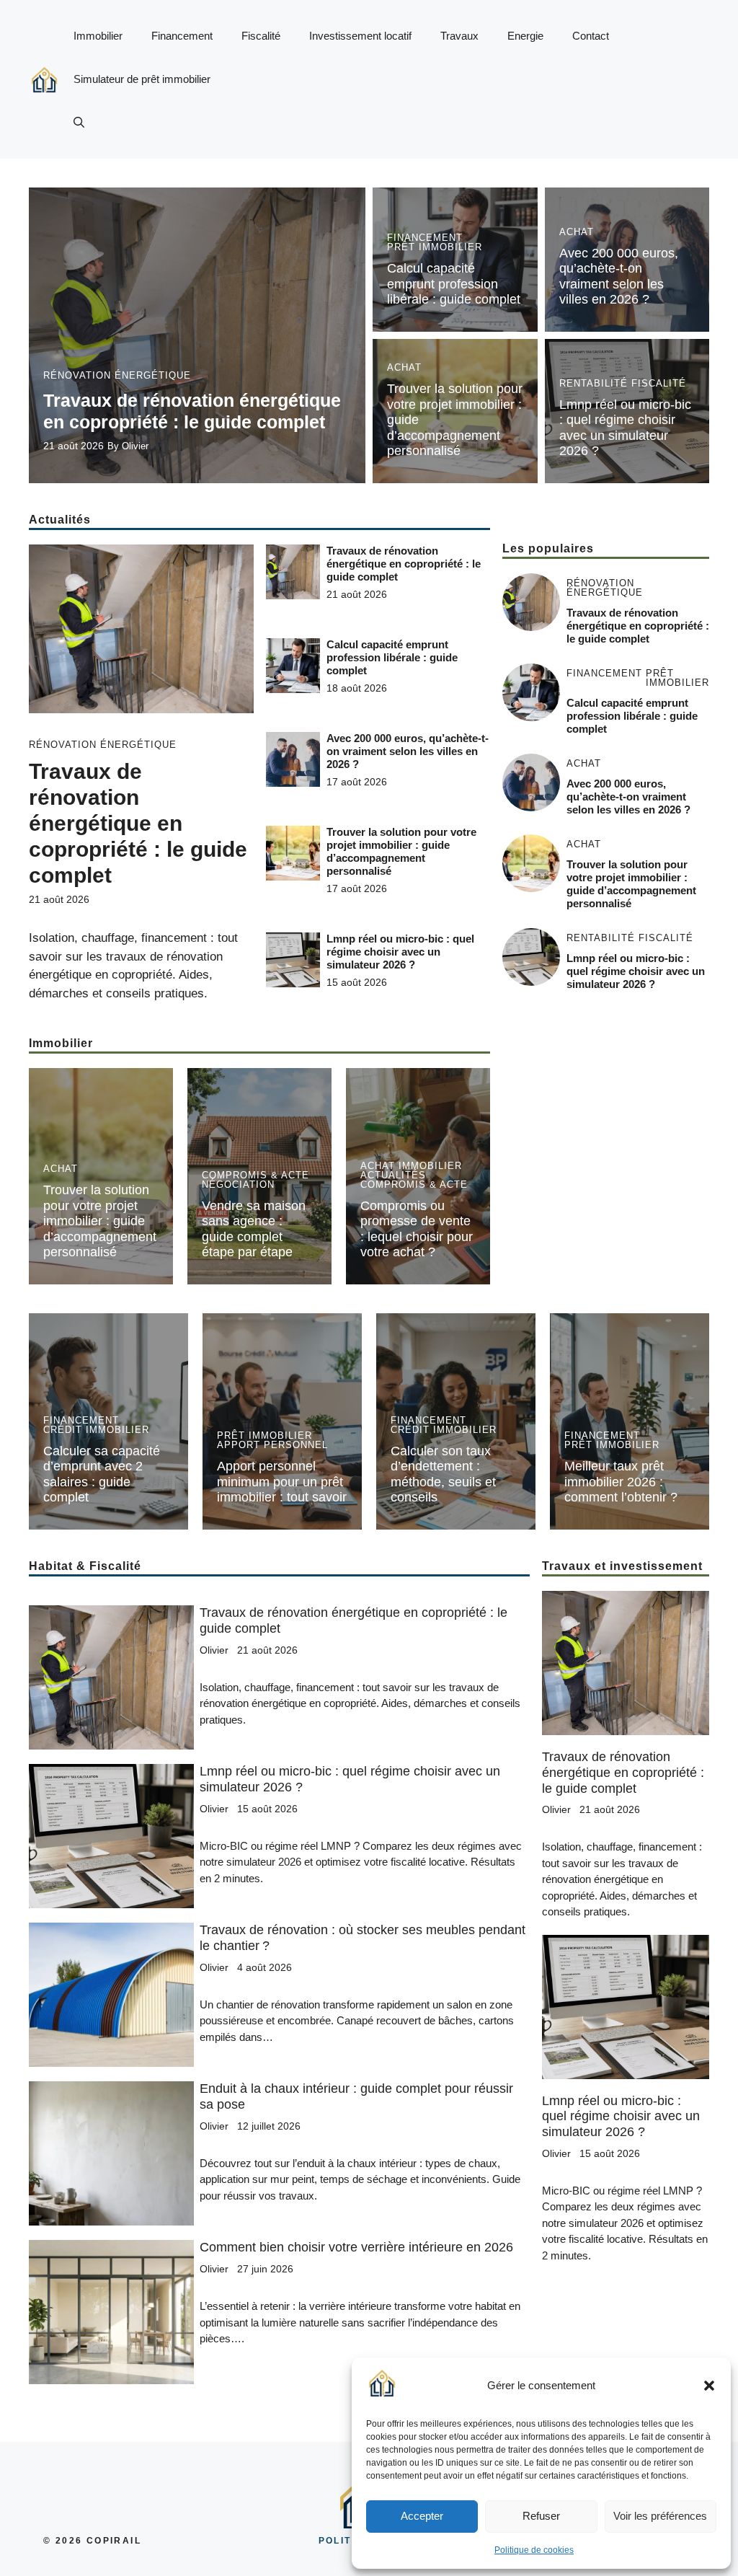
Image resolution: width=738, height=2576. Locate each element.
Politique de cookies (534, 2550)
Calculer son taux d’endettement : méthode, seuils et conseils (443, 1474)
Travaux (459, 36)
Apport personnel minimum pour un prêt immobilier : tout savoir (282, 1482)
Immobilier (98, 36)
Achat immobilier (411, 1166)
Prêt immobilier (435, 247)
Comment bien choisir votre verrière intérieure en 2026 (356, 2247)
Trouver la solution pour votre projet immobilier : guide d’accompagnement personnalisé (401, 851)
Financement (182, 36)
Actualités (393, 1175)
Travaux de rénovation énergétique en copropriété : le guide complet (138, 823)
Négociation (238, 1185)
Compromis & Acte (255, 1175)
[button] (709, 2386)
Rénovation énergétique (117, 375)
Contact (591, 36)
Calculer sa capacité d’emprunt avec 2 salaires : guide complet (102, 1474)
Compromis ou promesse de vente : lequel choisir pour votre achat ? (417, 1229)
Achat (577, 232)
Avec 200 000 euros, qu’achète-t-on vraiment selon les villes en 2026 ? (619, 277)
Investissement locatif (360, 36)
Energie (525, 36)
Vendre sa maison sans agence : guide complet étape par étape (254, 1229)
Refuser (541, 2516)
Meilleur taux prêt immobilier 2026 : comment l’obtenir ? (621, 1482)
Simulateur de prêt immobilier (142, 79)
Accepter (422, 2516)
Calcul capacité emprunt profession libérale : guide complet (454, 284)
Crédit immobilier (96, 1430)
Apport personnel (272, 1445)
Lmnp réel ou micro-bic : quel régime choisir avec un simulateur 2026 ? (625, 428)
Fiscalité (261, 36)
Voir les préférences (660, 2516)
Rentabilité (593, 383)
